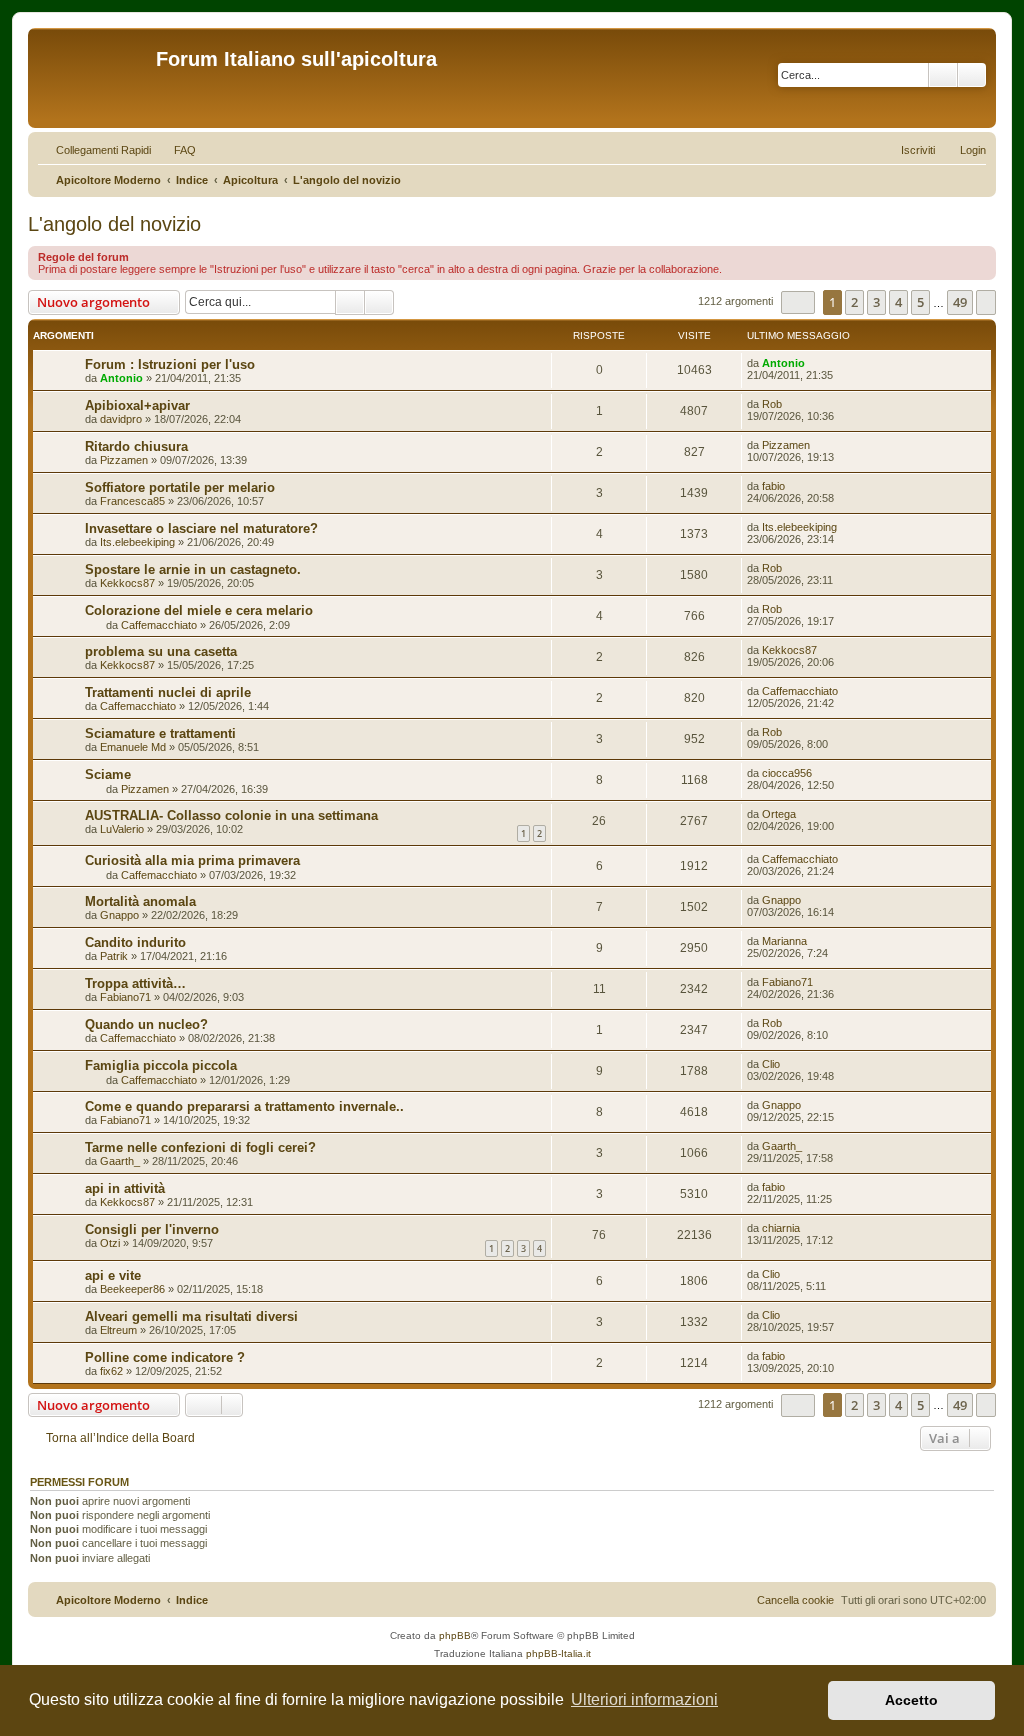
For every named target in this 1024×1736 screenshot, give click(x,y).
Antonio (121, 378)
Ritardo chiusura (136, 446)
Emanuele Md (133, 747)
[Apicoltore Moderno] (94, 78)
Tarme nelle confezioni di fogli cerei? (200, 1147)
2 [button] (854, 302)
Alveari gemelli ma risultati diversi (191, 1316)
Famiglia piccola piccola (161, 1065)
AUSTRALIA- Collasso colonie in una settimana (231, 815)
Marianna (784, 941)
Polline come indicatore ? (165, 1357)
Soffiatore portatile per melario (180, 487)
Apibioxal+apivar (137, 405)
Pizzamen (124, 460)
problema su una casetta (161, 651)
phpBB (455, 1635)
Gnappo (119, 915)
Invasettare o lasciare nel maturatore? (201, 528)
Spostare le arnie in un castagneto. (193, 569)
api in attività (125, 1188)
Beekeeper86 (132, 1289)
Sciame (108, 774)
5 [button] (920, 302)
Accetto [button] (911, 1700)
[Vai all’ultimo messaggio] (814, 363)
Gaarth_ (120, 1161)
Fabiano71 (125, 997)
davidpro (121, 419)
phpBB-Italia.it (558, 1653)
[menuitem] (176, 150)
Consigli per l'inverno (152, 1229)
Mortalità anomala (140, 901)
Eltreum (118, 1330)
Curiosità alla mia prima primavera (192, 860)
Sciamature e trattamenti (160, 733)
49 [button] (960, 302)
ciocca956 (787, 773)
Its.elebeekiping (137, 542)
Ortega (779, 814)
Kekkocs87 (127, 583)
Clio (771, 1064)
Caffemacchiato (159, 625)
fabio (773, 486)
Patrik (114, 956)
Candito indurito (135, 942)
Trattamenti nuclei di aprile (168, 692)
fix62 (111, 1371)
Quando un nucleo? (146, 1024)
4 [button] (898, 302)
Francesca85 (132, 501)
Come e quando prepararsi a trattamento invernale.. (244, 1106)
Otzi (110, 1243)
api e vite (113, 1275)
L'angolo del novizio (114, 224)
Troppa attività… (135, 983)
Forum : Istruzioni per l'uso (170, 364)
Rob (772, 404)
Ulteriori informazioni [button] (644, 1699)
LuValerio (122, 829)
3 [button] (876, 302)
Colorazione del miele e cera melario (199, 610)
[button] (798, 302)
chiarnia (781, 1228)
